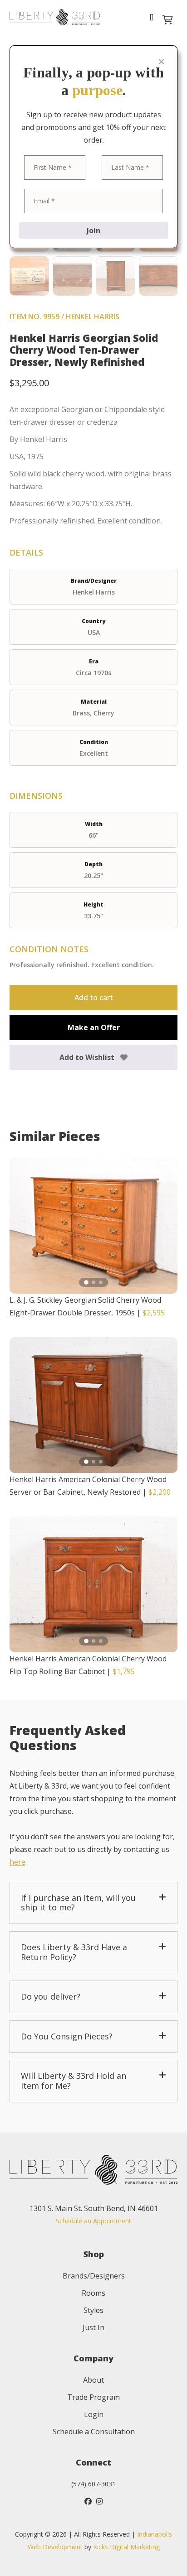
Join (93, 230)
